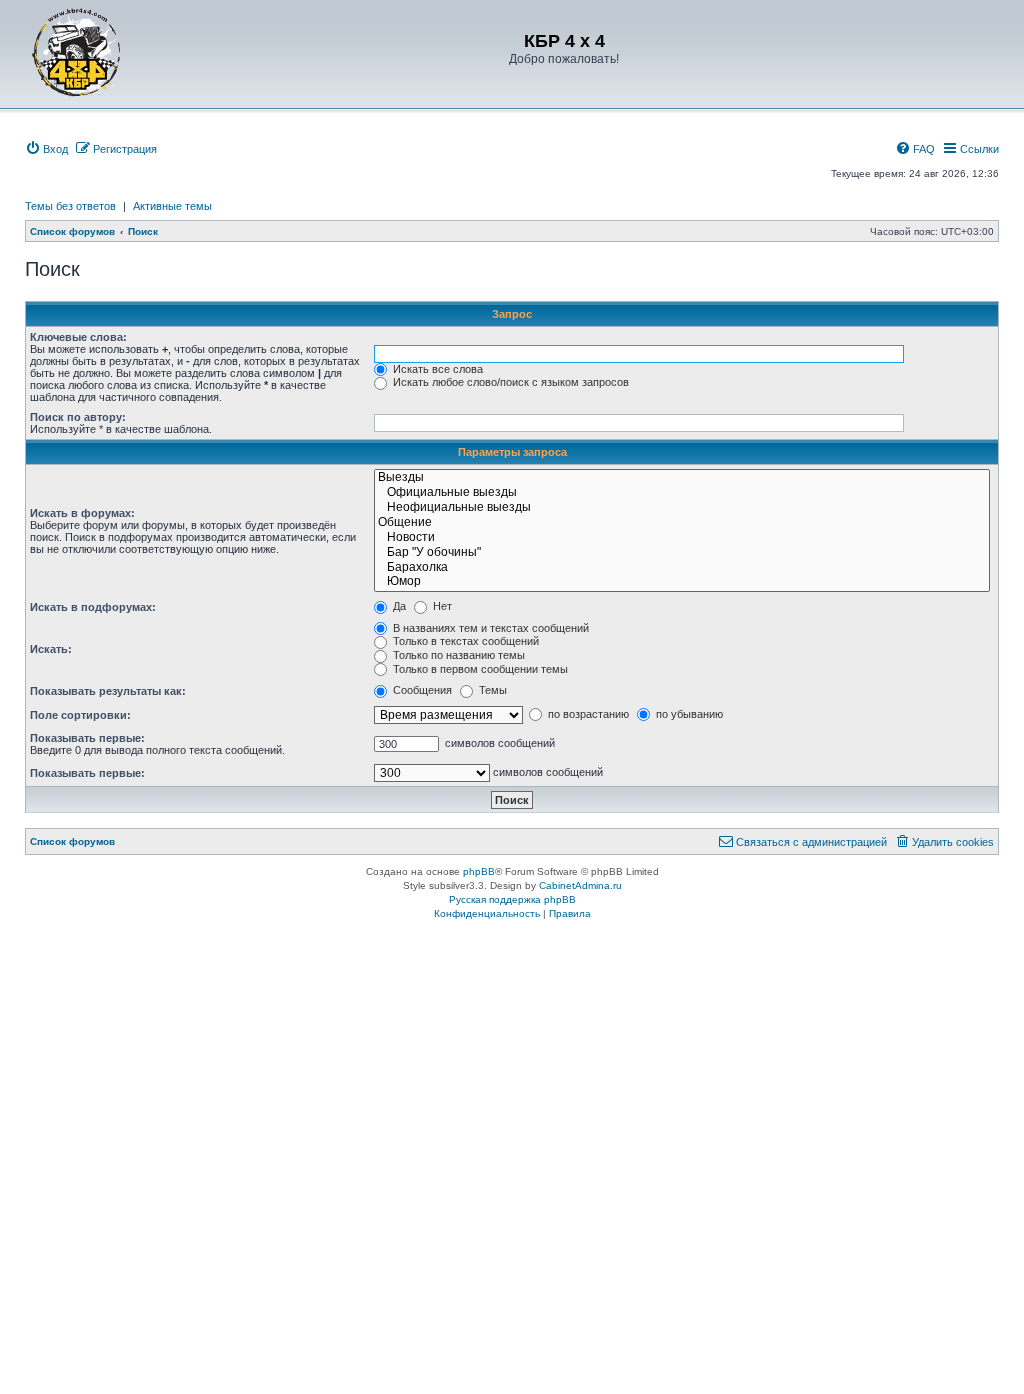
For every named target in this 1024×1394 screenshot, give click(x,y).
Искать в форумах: (82, 513)
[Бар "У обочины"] (682, 553)
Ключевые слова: (78, 337)
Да (398, 606)
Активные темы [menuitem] (172, 206)
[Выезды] (682, 478)
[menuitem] (46, 149)
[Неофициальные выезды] (682, 508)
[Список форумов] (77, 52)
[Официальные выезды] (682, 493)
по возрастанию (587, 714)
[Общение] (682, 523)
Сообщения (421, 690)
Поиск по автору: (78, 417)
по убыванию (688, 714)
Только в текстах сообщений (464, 641)
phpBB (479, 871)
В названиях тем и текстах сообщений (489, 628)
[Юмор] (682, 582)
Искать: (51, 649)
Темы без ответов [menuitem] (70, 206)
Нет (441, 606)
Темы (491, 690)
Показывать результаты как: (108, 691)
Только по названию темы (457, 655)
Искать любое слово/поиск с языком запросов (509, 382)
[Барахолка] (682, 568)
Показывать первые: (87, 738)
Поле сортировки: (80, 715)
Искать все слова (436, 369)
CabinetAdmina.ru (580, 885)
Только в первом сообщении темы (479, 669)
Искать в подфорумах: (93, 607)
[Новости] (682, 538)
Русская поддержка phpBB (512, 899)
